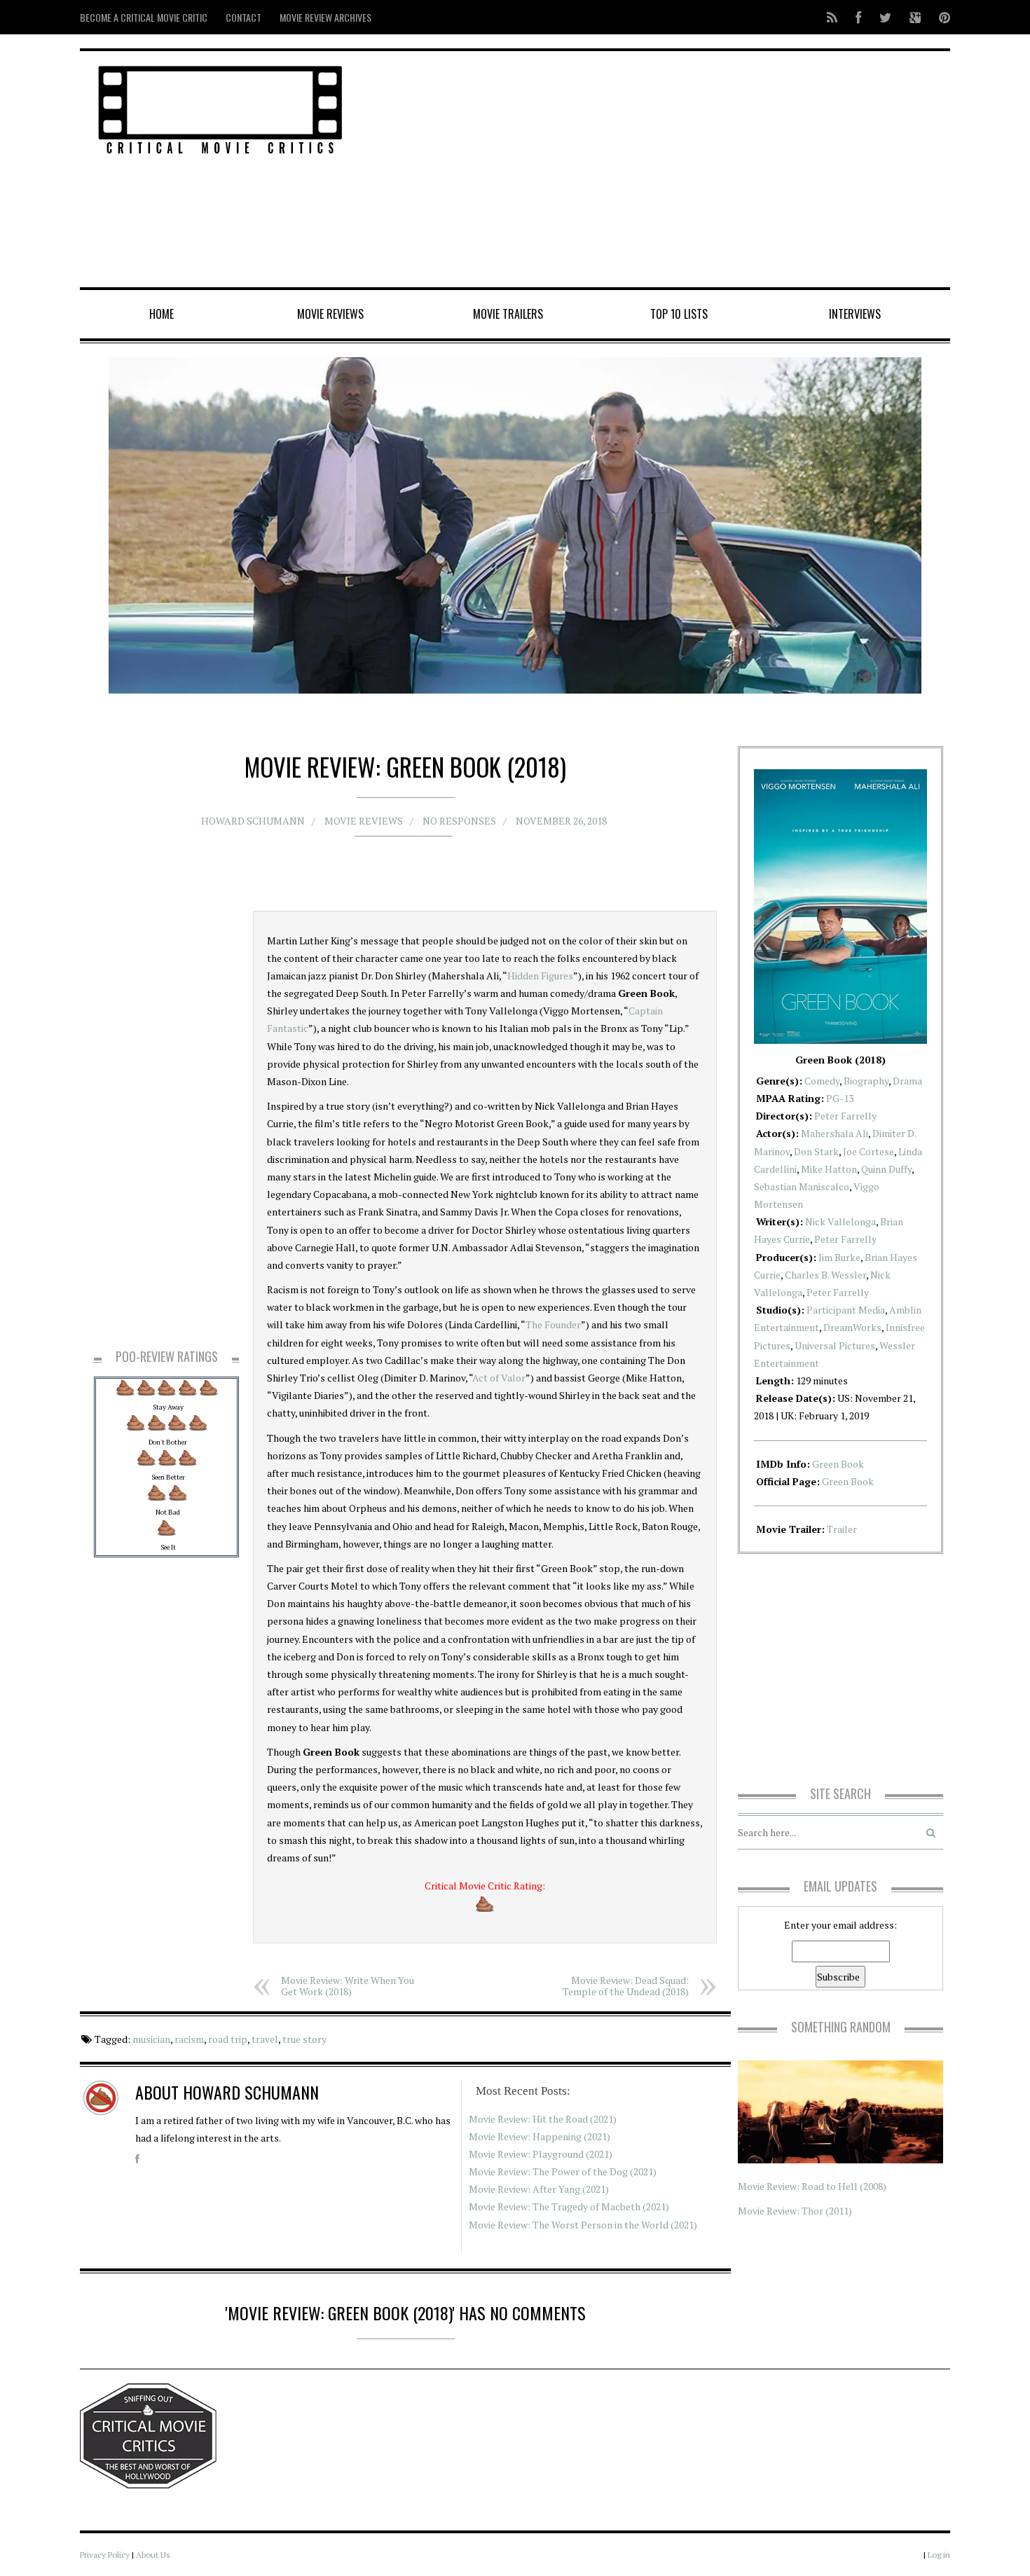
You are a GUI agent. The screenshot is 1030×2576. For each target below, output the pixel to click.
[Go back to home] (220, 108)
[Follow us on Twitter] (885, 17)
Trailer (842, 1529)
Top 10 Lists (679, 314)
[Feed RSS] (832, 17)
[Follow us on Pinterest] (940, 17)
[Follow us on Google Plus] (915, 17)
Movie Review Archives (325, 17)
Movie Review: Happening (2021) (540, 2136)
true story (304, 2039)
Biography (866, 1081)
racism (189, 2039)
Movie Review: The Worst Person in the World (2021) (583, 2225)
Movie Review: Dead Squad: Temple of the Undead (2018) (626, 1986)
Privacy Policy (105, 2555)
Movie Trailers (508, 314)
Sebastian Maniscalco (802, 1186)
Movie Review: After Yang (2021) (539, 2189)
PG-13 (840, 1098)
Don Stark (816, 1151)
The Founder (553, 1324)
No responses (459, 821)
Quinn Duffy (886, 1169)
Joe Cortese (868, 1151)
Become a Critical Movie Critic (144, 17)
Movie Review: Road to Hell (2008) (812, 2186)
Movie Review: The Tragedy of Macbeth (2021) (569, 2206)
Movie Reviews (330, 314)
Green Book (838, 1464)
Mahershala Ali (835, 1133)
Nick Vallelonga (840, 1221)
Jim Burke (839, 1257)
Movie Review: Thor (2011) (795, 2211)
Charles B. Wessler (825, 1275)
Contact (243, 17)
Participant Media (846, 1310)
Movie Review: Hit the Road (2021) (543, 2119)
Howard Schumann (253, 821)
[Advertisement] (662, 170)
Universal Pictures (835, 1345)
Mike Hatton (829, 1169)
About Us (153, 2555)
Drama (907, 1081)
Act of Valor (499, 1378)
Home (162, 314)
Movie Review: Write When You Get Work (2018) (348, 1986)
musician (151, 2039)
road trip (228, 2039)
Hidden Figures (540, 976)
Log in (939, 2555)
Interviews (855, 314)
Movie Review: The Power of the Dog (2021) (563, 2171)
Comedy (822, 1081)
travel (265, 2039)
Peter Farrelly (845, 1116)
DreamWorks (852, 1327)
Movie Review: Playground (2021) (541, 2154)
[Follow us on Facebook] (858, 17)
